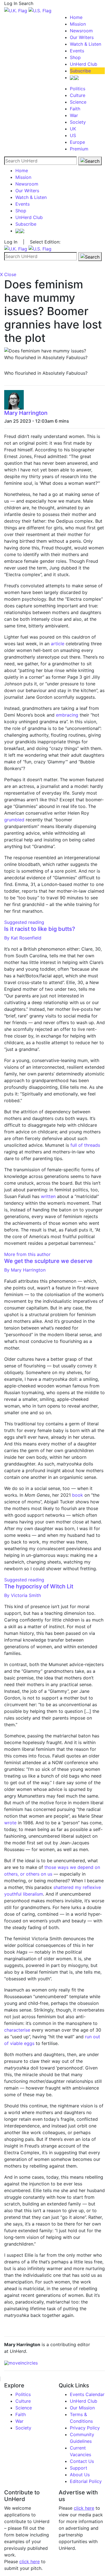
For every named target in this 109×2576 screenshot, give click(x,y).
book (78, 1495)
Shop (75, 57)
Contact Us (82, 2461)
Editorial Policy (86, 2481)
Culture (78, 95)
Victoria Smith (22, 1595)
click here (29, 2562)
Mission (78, 24)
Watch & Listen (86, 44)
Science (78, 102)
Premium (79, 149)
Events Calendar (87, 2394)
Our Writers (82, 37)
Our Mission (82, 2408)
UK (73, 129)
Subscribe (80, 71)
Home (76, 17)
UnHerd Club (84, 64)
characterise (17, 2030)
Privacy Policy (85, 2428)
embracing (67, 715)
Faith (75, 109)
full (74, 1145)
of (80, 1145)
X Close (8, 274)
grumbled (15, 820)
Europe (77, 142)
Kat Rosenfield (23, 938)
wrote (10, 1823)
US (73, 135)
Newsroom (81, 31)
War (74, 115)
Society (78, 122)
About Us (80, 2475)
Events (77, 51)
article (58, 644)
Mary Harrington (26, 413)
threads (92, 1145)
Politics (78, 89)
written (48, 1196)
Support (79, 2468)
